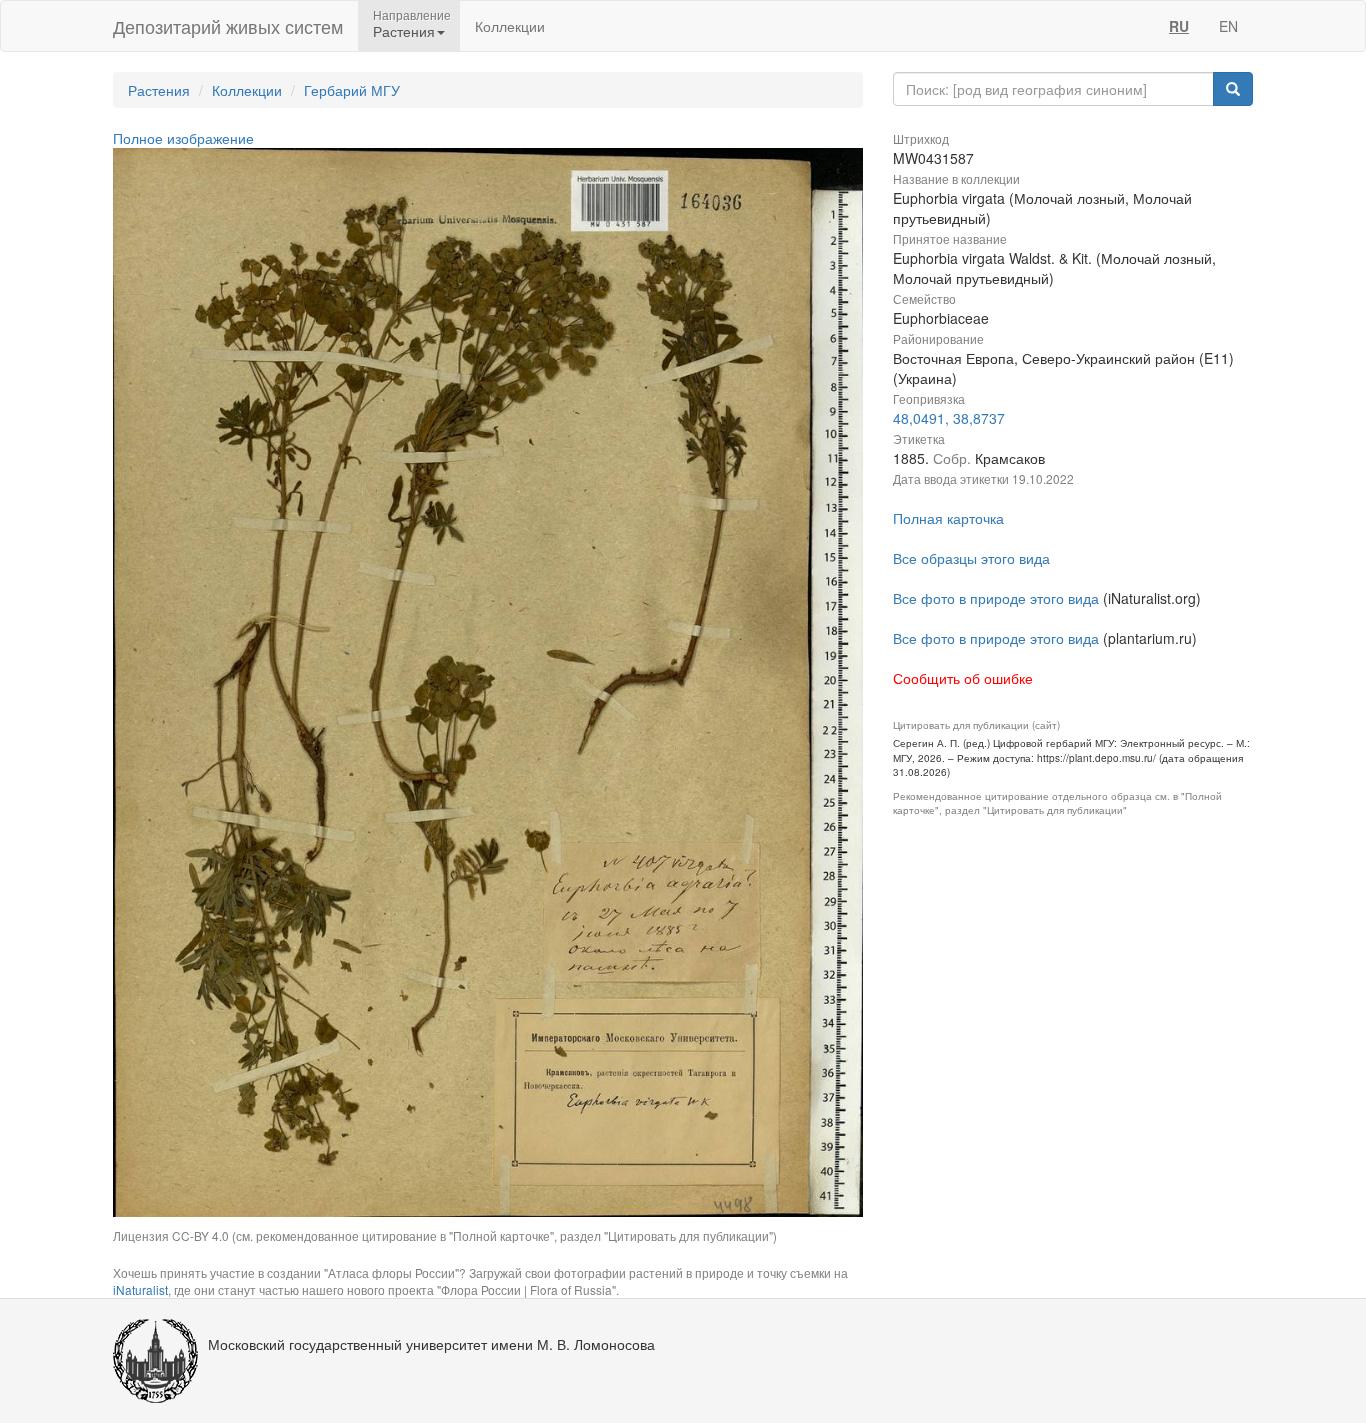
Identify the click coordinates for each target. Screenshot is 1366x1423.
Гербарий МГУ (352, 90)
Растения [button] (404, 31)
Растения (159, 90)
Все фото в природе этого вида (996, 598)
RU (1179, 26)
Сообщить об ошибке (963, 678)
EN (1228, 26)
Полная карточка (948, 518)
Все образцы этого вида (971, 558)
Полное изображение (183, 138)
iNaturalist (140, 1289)
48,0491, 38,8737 (949, 418)
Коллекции (510, 26)
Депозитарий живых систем (228, 26)
